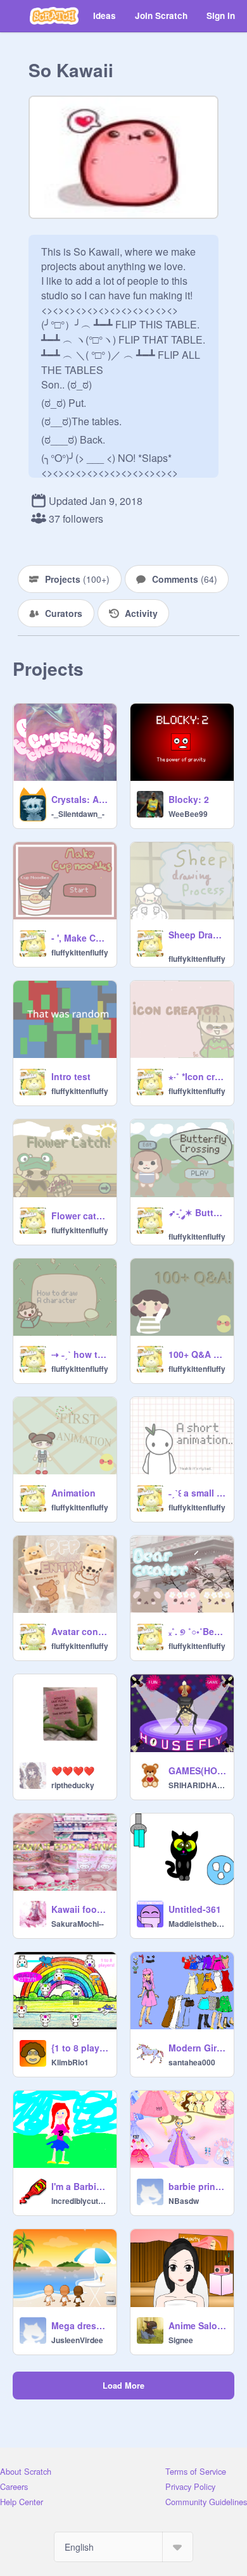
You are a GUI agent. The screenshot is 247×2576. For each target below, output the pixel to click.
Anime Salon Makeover (197, 2325)
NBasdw (184, 2201)
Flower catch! (80, 1216)
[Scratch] (54, 16)
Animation (73, 1493)
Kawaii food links (80, 1909)
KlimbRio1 (70, 2062)
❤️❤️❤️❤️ (73, 1770)
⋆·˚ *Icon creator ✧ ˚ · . (197, 1076)
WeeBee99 (188, 814)
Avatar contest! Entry (80, 1631)
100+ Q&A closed (197, 1354)
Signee (181, 2340)
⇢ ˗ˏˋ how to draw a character (80, 1354)
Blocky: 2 (189, 799)
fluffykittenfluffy (80, 952)
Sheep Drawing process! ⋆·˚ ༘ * (197, 935)
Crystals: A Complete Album (80, 799)
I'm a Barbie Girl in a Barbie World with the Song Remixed (80, 2186)
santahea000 (192, 2062)
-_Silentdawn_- (78, 814)
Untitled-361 (195, 1909)
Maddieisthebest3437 (197, 1924)
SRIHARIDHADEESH (197, 1785)
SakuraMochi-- (78, 1924)
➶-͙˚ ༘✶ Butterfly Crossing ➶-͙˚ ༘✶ (197, 1212)
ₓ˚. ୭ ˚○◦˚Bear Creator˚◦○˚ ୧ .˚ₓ (197, 1631)
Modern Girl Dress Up (197, 2048)
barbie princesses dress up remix (197, 2186)
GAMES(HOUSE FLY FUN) (197, 1770)
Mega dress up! (80, 2325)
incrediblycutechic (80, 2201)
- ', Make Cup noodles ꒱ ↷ (80, 938)
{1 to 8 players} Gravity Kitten (80, 2048)
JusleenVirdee (77, 2340)
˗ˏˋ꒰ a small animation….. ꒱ (197, 1493)
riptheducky (73, 1785)
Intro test (71, 1076)
